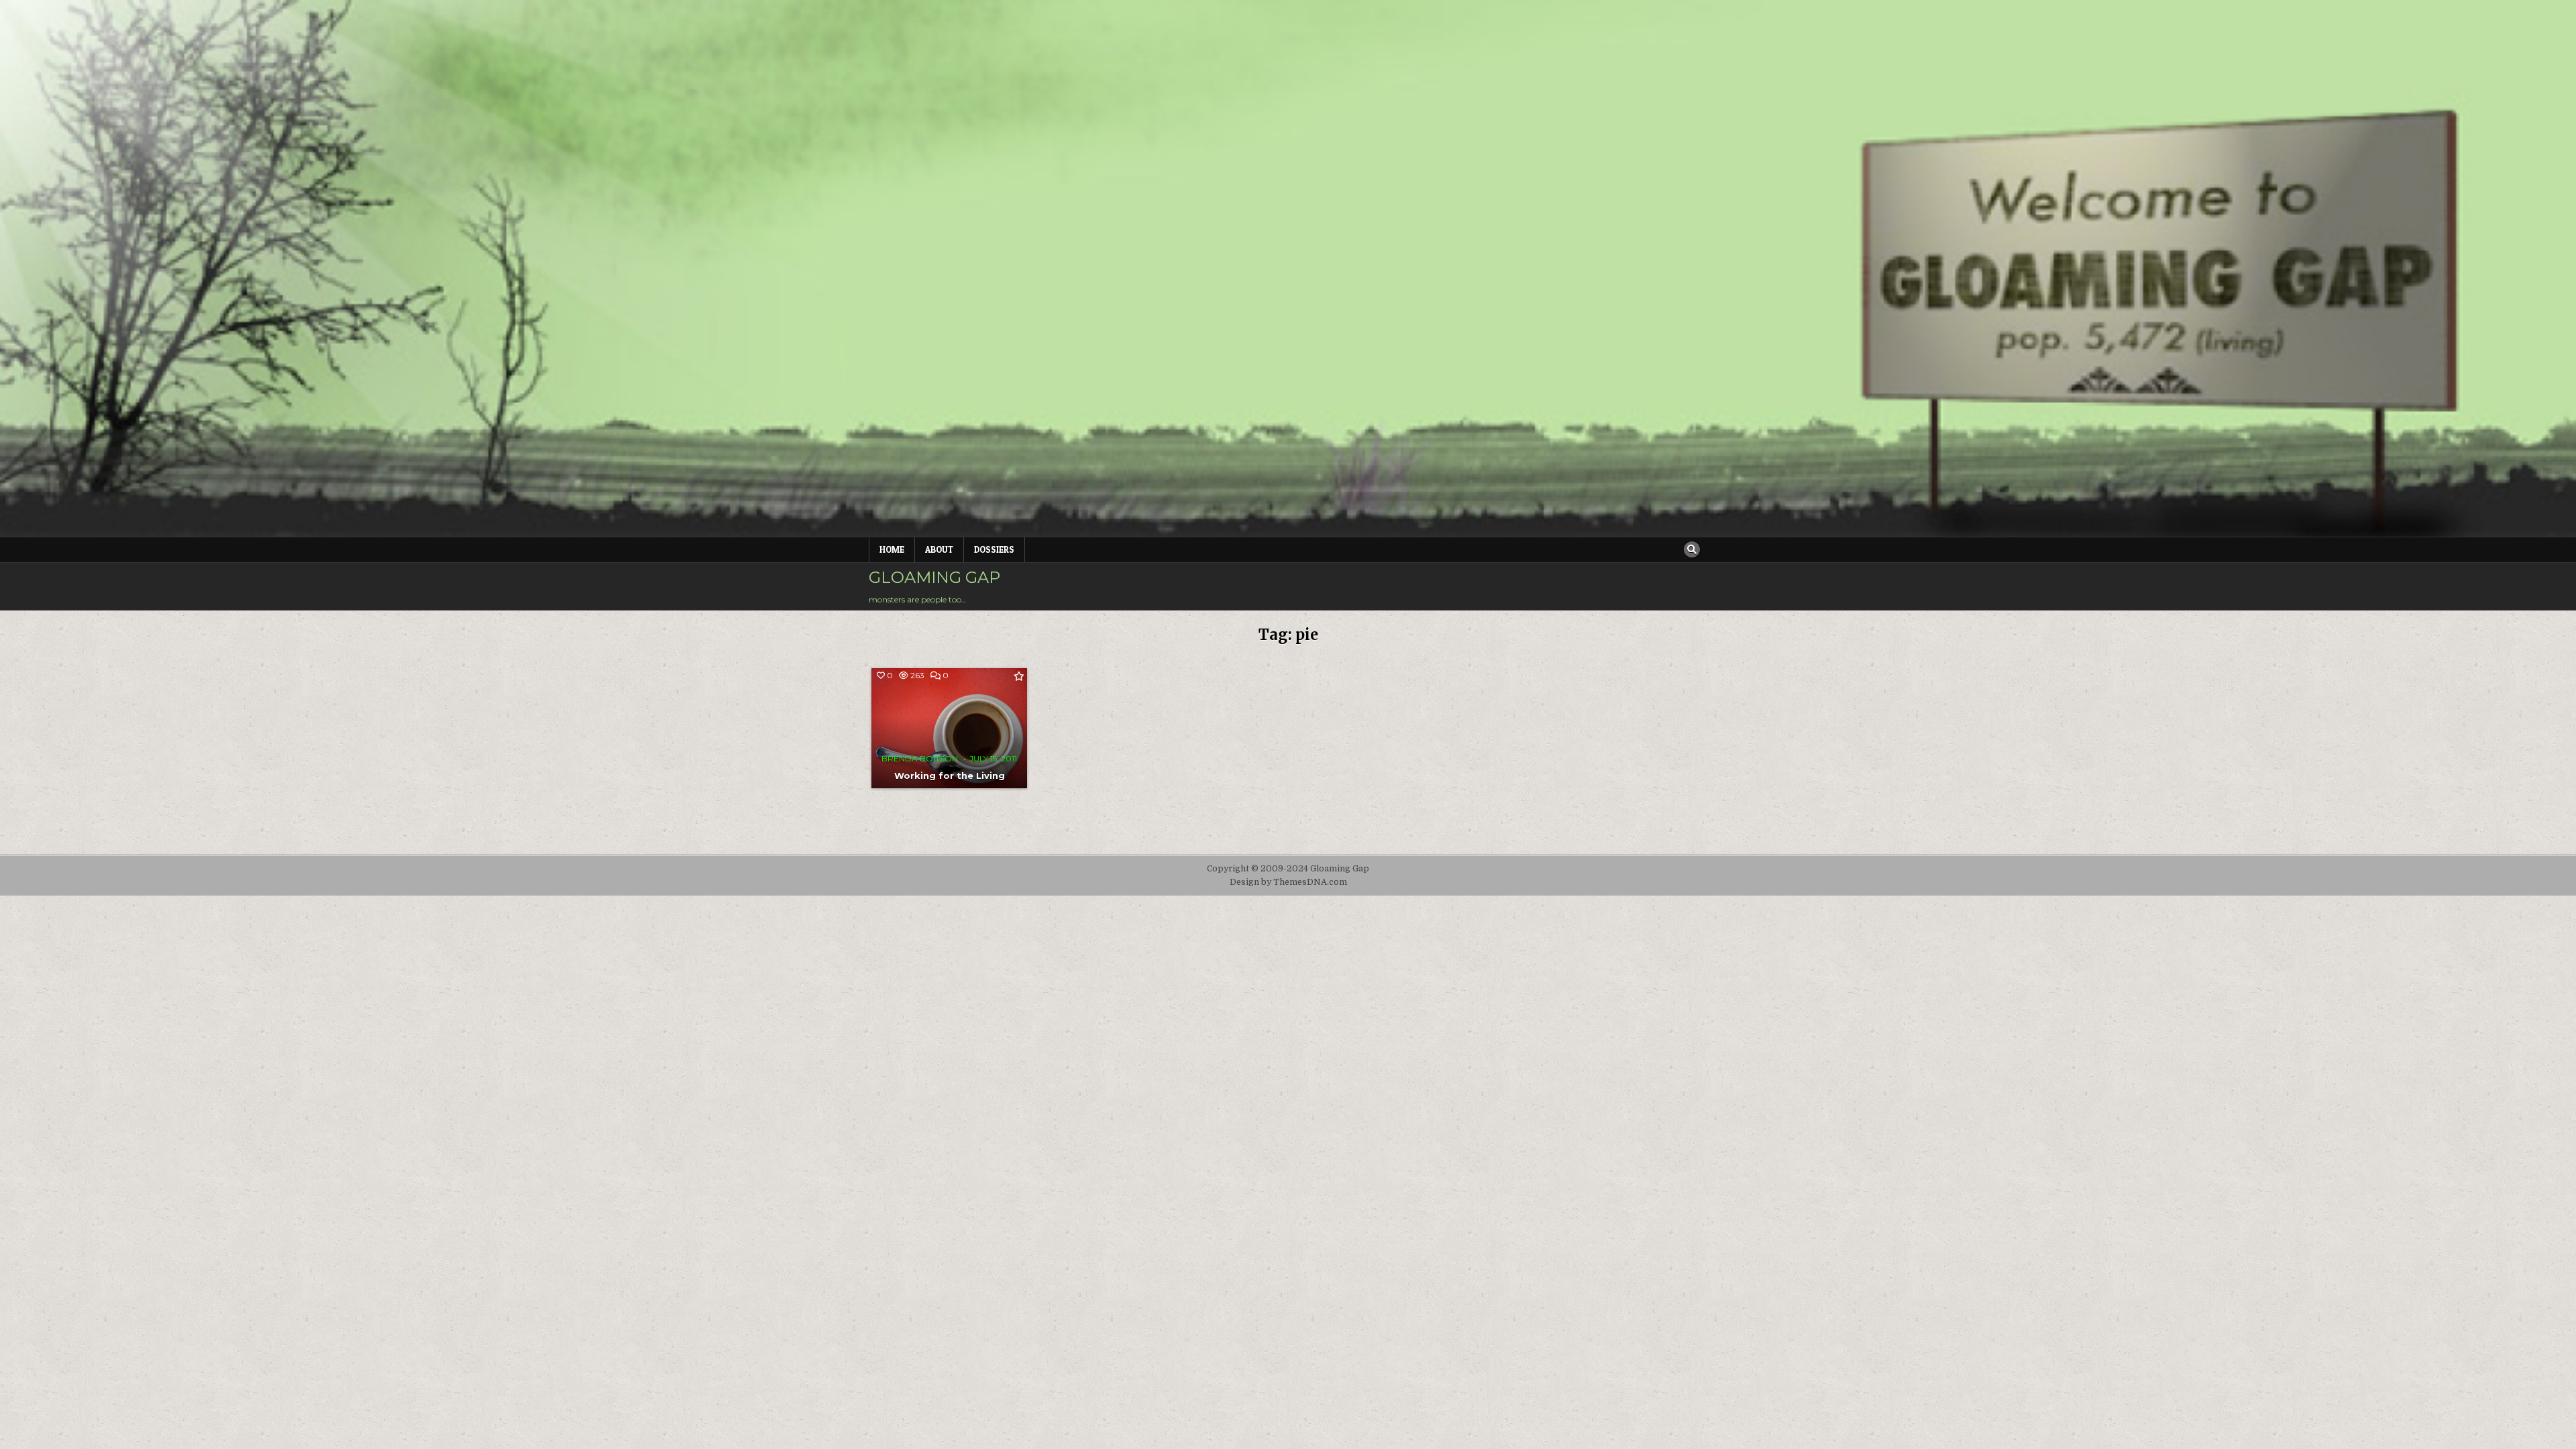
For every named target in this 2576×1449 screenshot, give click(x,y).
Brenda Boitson (920, 759)
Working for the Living (950, 775)
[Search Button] (1692, 549)
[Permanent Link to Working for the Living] (949, 728)
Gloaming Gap (934, 577)
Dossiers (994, 549)
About (939, 549)
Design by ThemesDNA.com (1288, 882)
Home (892, 549)
